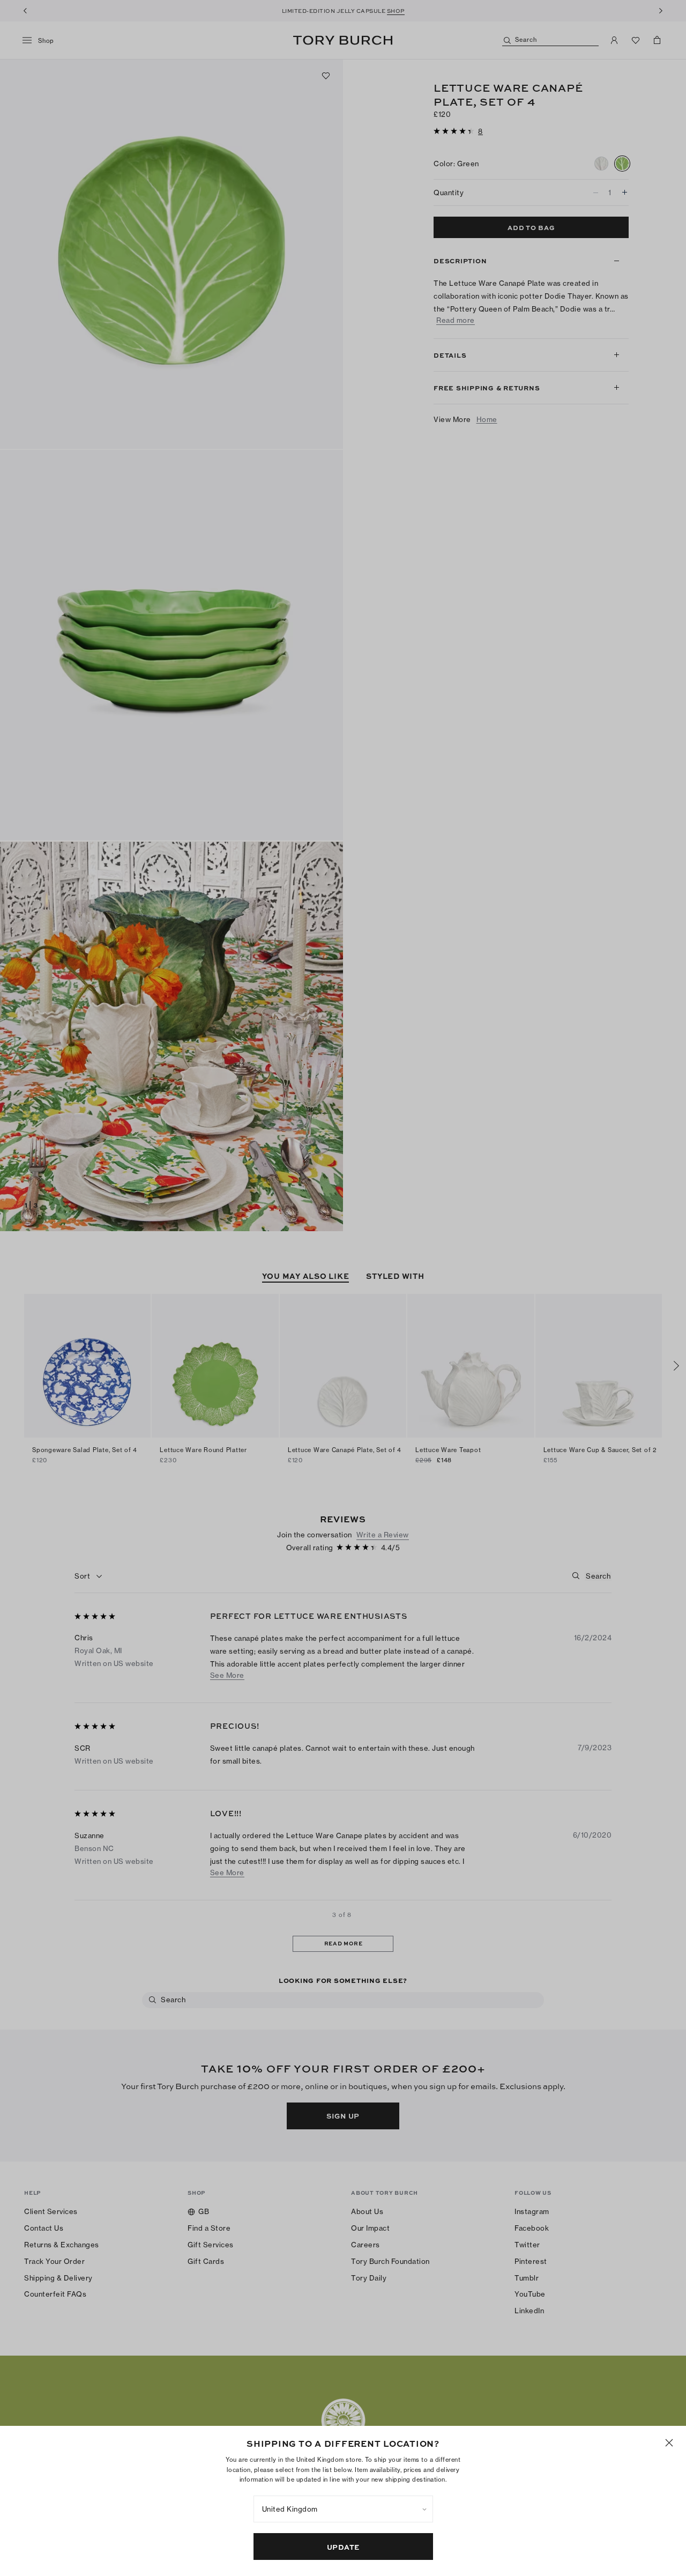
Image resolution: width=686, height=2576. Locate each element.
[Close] (669, 2443)
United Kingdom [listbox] (290, 2509)
